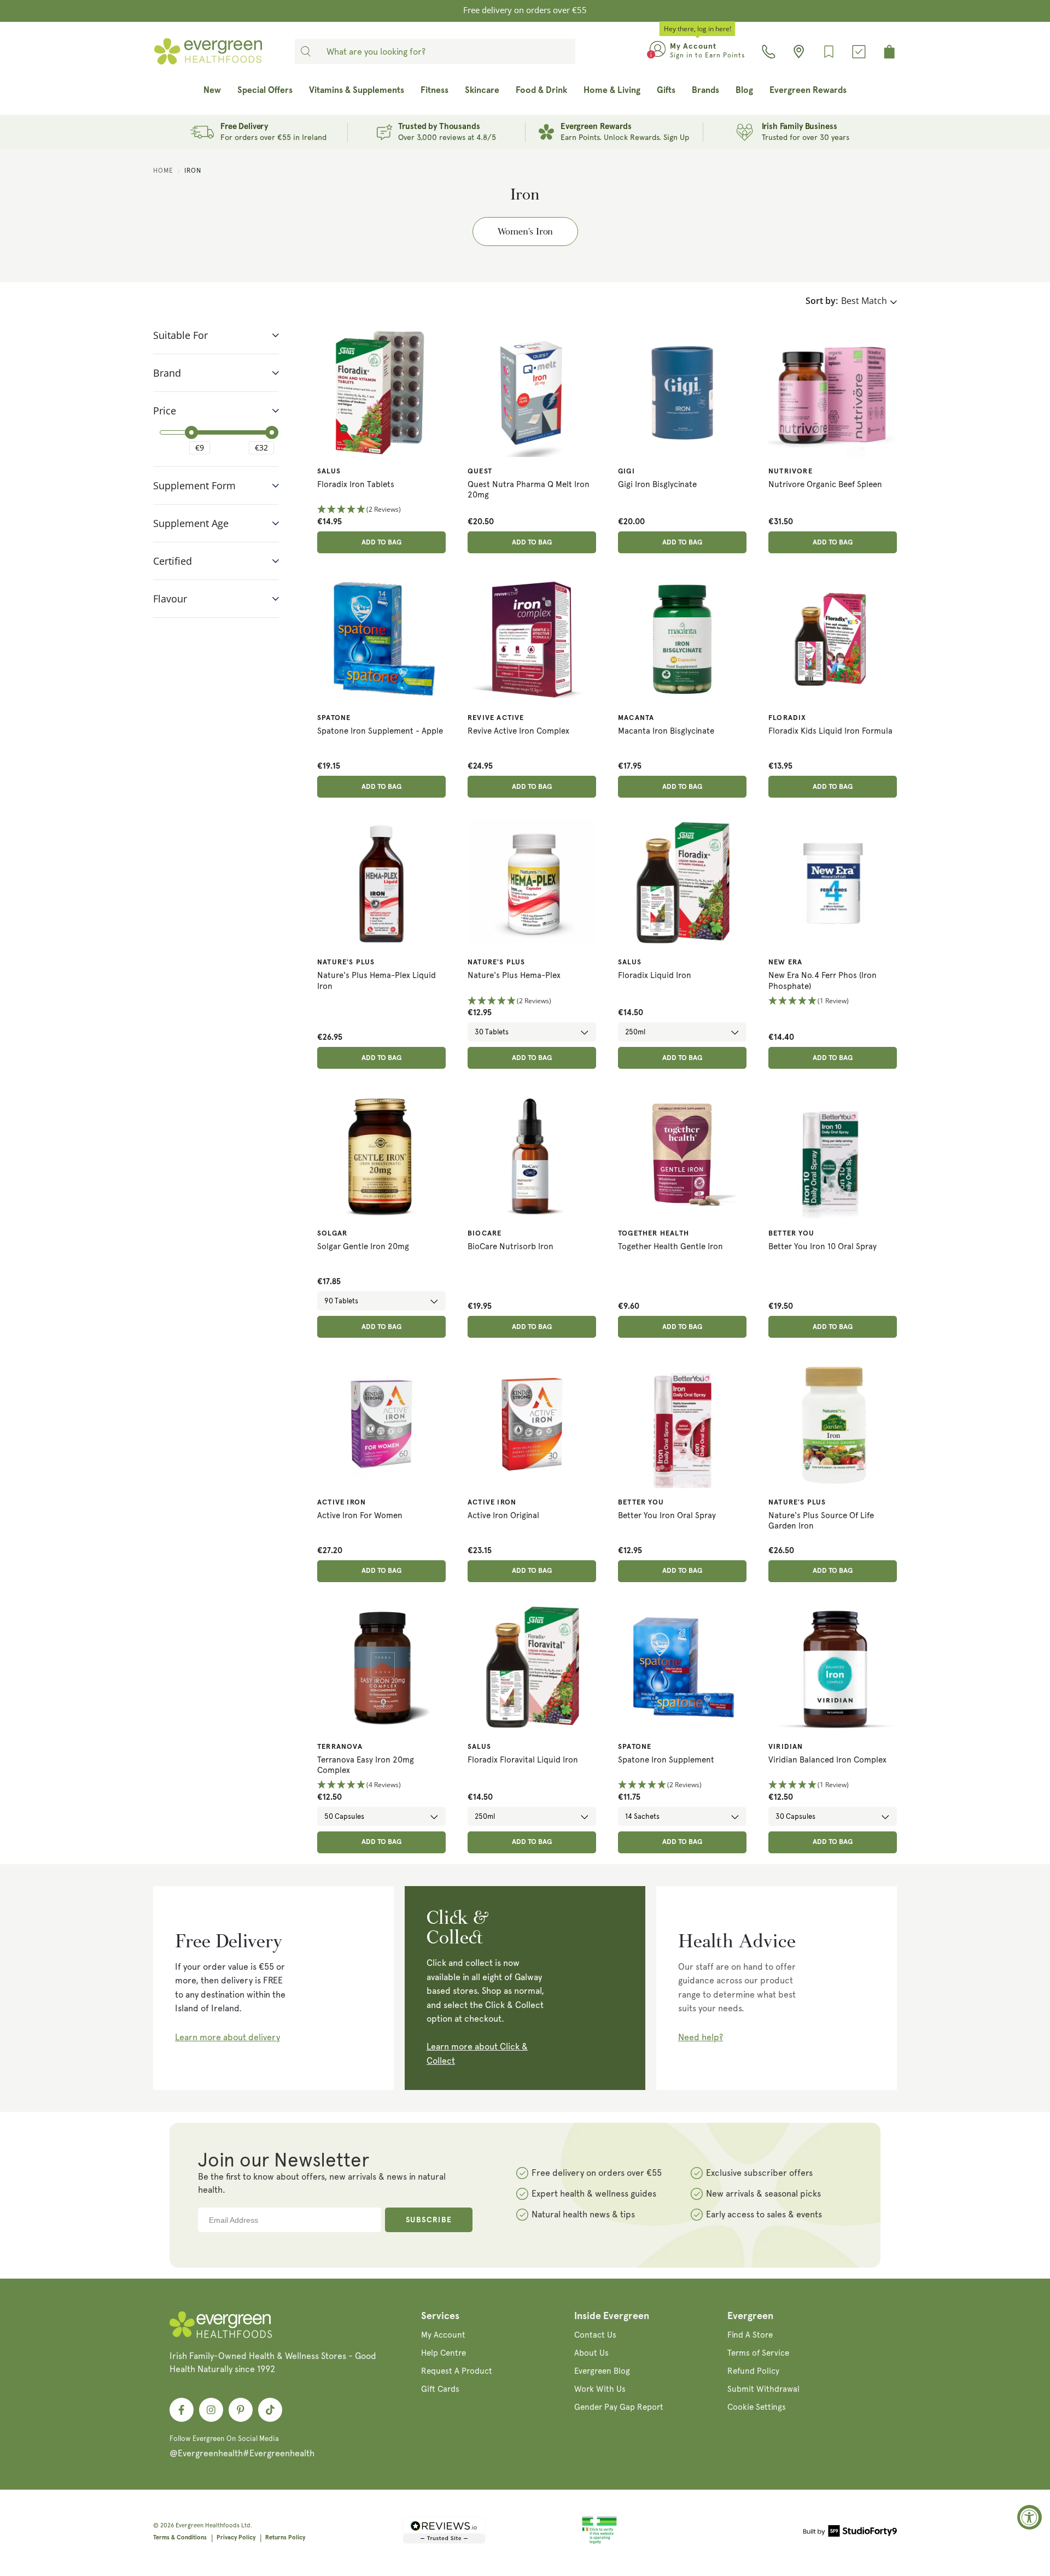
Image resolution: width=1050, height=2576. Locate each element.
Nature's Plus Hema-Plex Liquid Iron (377, 981)
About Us (591, 2353)
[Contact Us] (769, 52)
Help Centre (444, 2353)
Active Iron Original (503, 1515)
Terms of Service (758, 2353)
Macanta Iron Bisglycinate (666, 731)
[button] (381, 510)
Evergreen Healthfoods (208, 2525)
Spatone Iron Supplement (666, 1760)
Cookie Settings (757, 2407)
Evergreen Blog (602, 2371)
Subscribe (429, 2220)
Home (163, 171)
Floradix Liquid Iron (655, 975)
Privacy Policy (236, 2537)
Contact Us (595, 2335)
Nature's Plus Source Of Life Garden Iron (821, 1521)
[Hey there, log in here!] (658, 51)
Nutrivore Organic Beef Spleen (825, 484)
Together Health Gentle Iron (670, 1246)
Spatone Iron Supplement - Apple (380, 731)
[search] (306, 51)
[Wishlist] (829, 52)
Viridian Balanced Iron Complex (827, 1760)
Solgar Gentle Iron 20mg (363, 1246)
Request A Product (457, 2371)
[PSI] (599, 2542)
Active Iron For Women (360, 1515)
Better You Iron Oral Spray (667, 1515)
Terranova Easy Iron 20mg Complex (366, 1765)
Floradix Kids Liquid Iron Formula (830, 731)
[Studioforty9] (850, 2533)
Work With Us (600, 2389)
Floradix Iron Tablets (356, 484)
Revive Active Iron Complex (518, 731)
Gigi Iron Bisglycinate (657, 484)
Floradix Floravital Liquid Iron (523, 1760)
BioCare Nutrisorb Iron (511, 1246)
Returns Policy (285, 2537)
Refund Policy (753, 2371)
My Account (443, 2335)
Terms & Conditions (180, 2537)
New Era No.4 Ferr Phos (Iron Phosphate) (822, 981)
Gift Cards (440, 2389)
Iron (193, 171)
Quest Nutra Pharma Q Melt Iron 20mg (529, 490)
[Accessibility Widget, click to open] (1029, 2517)
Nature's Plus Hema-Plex (514, 975)
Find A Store (750, 2335)
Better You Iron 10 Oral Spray (822, 1246)
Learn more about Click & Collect (477, 2054)
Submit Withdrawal (763, 2389)
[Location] (799, 52)
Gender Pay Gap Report (619, 2407)
